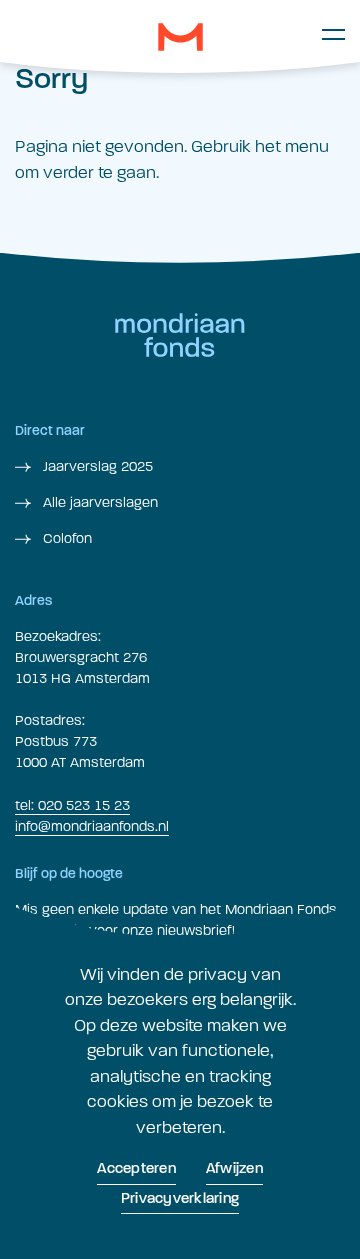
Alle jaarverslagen (98, 502)
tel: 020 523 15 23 (72, 805)
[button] (180, 37)
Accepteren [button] (136, 1169)
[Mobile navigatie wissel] (333, 34)
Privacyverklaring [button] (180, 1199)
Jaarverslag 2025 (96, 466)
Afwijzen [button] (234, 1169)
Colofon (65, 538)
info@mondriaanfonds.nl (92, 826)
